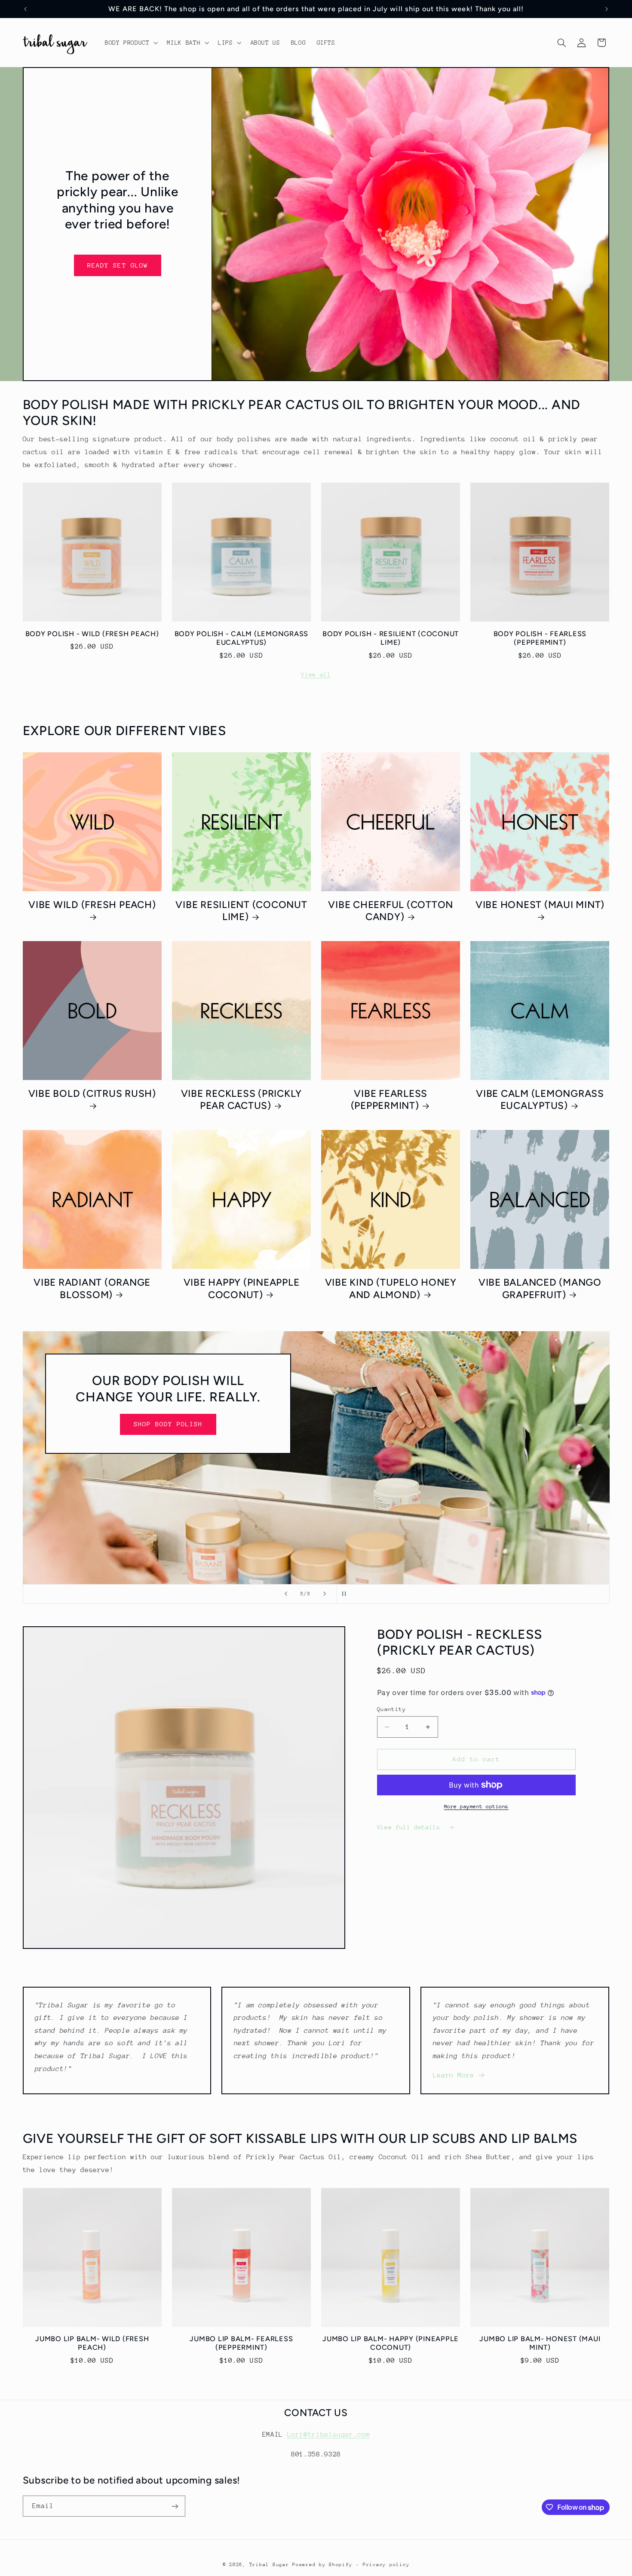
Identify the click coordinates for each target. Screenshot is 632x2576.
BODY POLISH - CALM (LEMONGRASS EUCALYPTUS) (242, 638)
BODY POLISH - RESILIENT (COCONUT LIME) (391, 638)
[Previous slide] (286, 1594)
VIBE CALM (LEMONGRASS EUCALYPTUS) (540, 1100)
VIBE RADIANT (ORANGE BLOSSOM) (92, 1288)
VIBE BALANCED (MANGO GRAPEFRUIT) (540, 1288)
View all (316, 674)
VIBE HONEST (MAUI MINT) (540, 905)
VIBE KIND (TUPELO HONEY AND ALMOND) (391, 1288)
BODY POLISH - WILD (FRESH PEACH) (92, 634)
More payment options (477, 1807)
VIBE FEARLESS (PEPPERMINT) (389, 1100)
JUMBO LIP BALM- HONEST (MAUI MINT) (540, 2343)
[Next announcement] (607, 9)
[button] (130, 43)
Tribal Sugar (269, 2565)
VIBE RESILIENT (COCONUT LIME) (241, 911)
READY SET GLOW (118, 265)
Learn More (454, 2075)
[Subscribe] (175, 2506)
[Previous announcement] (25, 9)
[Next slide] (325, 1594)
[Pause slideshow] (346, 1594)
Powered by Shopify (322, 2565)
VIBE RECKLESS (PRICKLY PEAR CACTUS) (242, 1100)
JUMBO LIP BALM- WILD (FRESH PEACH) (92, 2343)
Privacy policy (386, 2565)
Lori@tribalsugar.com (329, 2434)
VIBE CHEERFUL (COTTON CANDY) (391, 911)
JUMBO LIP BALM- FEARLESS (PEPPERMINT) (241, 2343)
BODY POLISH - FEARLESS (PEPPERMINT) (540, 638)
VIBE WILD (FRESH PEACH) (92, 905)
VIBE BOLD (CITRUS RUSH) (92, 1094)
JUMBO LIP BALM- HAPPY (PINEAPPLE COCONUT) (391, 2343)
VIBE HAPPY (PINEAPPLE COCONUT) (242, 1288)
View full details (410, 1827)
